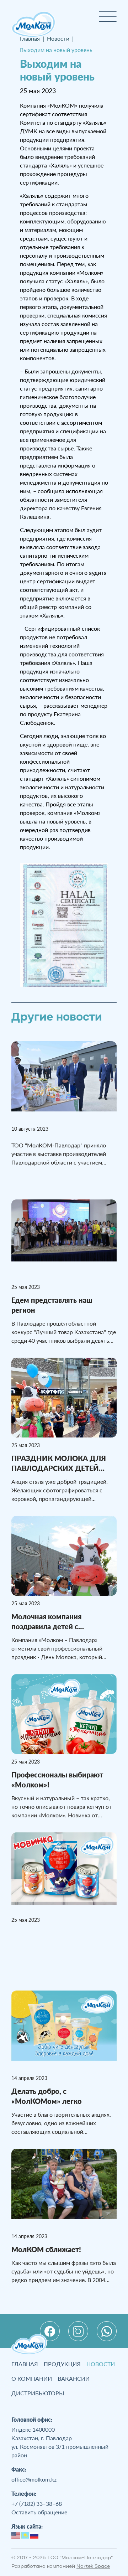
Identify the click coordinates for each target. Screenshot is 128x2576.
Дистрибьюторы (38, 2393)
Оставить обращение (39, 2512)
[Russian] (34, 2534)
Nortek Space (93, 2567)
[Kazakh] (25, 2534)
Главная (25, 2364)
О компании (32, 2378)
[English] (16, 2534)
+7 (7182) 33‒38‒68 (37, 2503)
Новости (101, 2364)
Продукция (62, 2364)
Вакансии (74, 2378)
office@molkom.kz (34, 2479)
